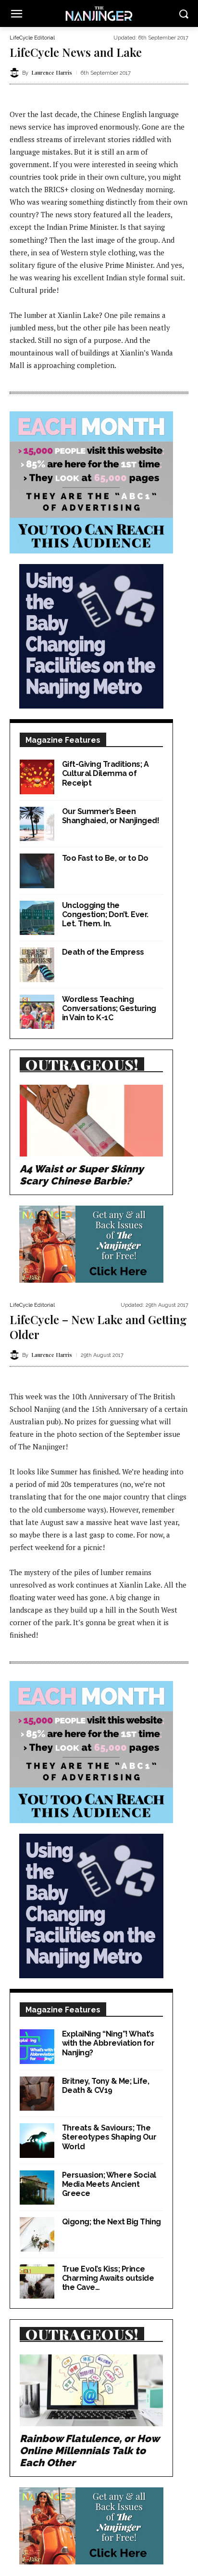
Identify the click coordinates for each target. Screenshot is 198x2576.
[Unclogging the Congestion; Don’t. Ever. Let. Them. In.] (37, 918)
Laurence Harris (52, 72)
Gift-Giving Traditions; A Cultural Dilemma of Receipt (105, 773)
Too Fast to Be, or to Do (105, 858)
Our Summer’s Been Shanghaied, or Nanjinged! (111, 816)
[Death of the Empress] (37, 965)
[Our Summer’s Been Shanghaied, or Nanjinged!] (37, 824)
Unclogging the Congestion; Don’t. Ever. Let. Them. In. (105, 914)
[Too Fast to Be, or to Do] (37, 871)
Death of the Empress (103, 952)
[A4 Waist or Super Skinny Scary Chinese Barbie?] (91, 1121)
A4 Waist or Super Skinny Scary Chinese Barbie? (82, 1175)
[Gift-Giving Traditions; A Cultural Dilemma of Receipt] (37, 777)
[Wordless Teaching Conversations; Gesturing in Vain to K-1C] (37, 1012)
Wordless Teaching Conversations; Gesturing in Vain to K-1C (109, 1008)
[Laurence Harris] (16, 73)
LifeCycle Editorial (32, 38)
